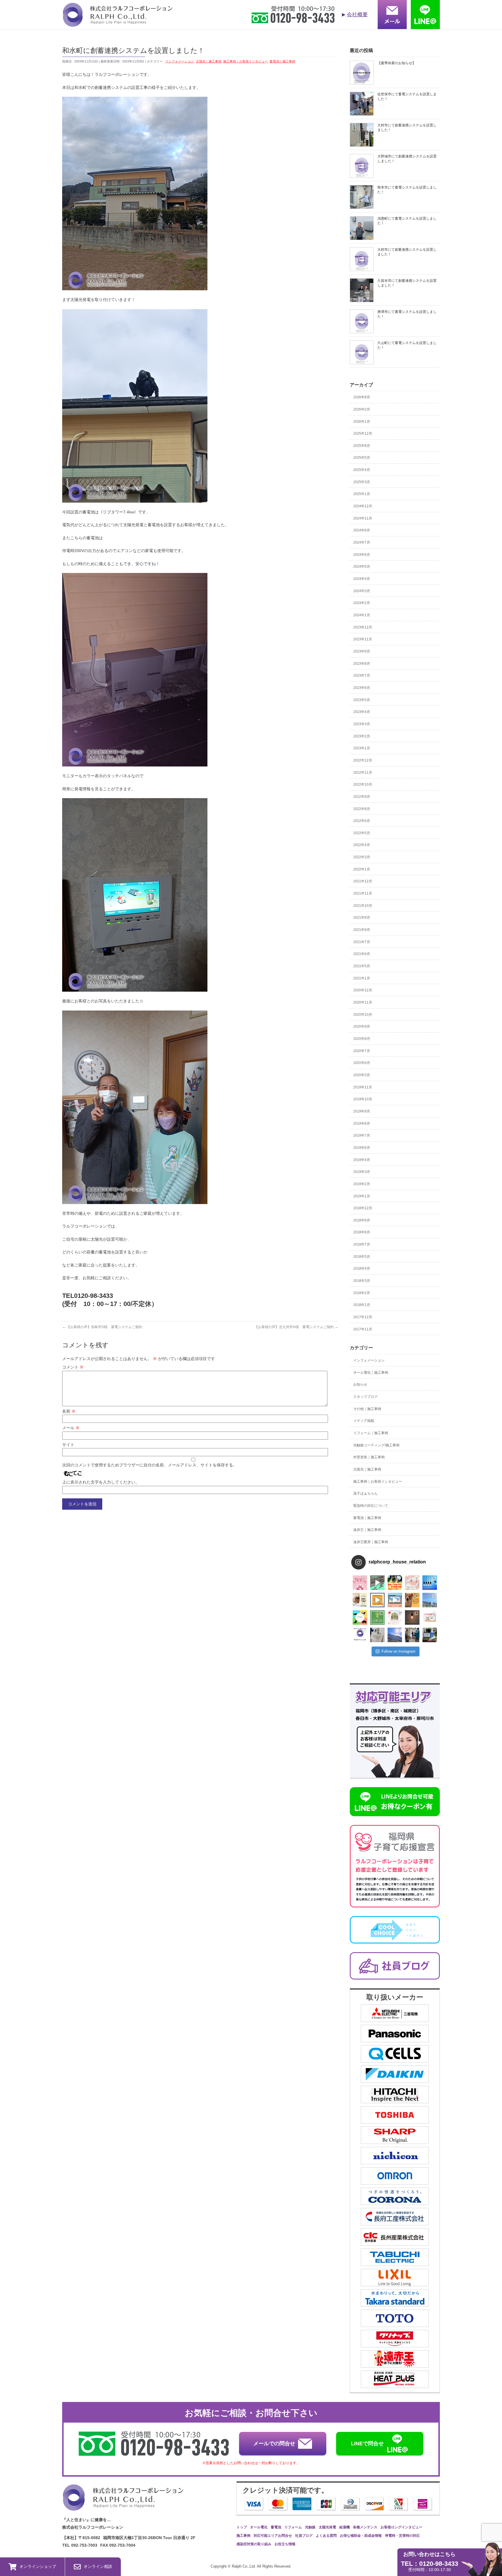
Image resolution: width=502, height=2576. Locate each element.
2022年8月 (362, 809)
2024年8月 (362, 530)
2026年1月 (362, 422)
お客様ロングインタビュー (401, 2527)
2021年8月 (362, 930)
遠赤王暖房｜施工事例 (371, 1542)
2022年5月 (362, 833)
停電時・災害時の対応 (402, 2536)
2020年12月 (363, 990)
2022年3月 (362, 857)
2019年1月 (362, 1196)
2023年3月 (362, 724)
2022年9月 (362, 797)
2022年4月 (362, 845)
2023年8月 (362, 664)
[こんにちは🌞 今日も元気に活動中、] (395, 1600)
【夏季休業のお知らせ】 (397, 63)
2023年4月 (362, 712)
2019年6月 (362, 1148)
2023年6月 (362, 688)
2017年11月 (363, 1329)
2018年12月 (363, 1208)
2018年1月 (362, 1305)
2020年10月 (363, 1015)
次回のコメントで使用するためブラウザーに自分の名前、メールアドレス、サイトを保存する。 (150, 1465)
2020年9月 (362, 1027)
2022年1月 (362, 869)
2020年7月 (362, 1051)
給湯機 (345, 2527)
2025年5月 (362, 458)
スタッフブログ (365, 1397)
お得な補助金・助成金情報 (361, 2536)
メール (71, 1428)
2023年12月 (363, 627)
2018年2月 (362, 1293)
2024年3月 (362, 591)
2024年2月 (362, 603)
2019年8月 (362, 1124)
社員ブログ (304, 2536)
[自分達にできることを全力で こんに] (377, 1617)
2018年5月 (362, 1257)
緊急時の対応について (371, 1506)
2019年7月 (362, 1135)
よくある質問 (326, 2536)
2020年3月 (362, 1075)
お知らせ (360, 1384)
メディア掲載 (364, 1421)
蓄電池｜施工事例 (282, 61)
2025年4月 (362, 470)
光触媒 (310, 2527)
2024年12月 (363, 506)
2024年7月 (362, 542)
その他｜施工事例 (367, 1409)
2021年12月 (363, 881)
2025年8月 (362, 446)
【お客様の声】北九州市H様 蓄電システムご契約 (296, 1327)
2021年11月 (363, 893)
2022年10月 (363, 784)
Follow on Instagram (398, 1651)
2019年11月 (363, 1087)
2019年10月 (363, 1099)
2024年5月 (362, 567)
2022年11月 (363, 773)
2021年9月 (362, 918)
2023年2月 (362, 736)
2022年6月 (362, 821)
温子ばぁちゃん (365, 1493)
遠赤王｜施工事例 (367, 1530)
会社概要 (357, 15)
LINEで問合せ (367, 2444)
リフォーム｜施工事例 (371, 1433)
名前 (69, 1411)
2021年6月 (362, 954)
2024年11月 (363, 518)
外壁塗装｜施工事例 (369, 1457)
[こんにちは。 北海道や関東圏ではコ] (430, 1617)
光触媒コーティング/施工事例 (376, 1445)
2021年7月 (362, 942)
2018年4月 (362, 1269)
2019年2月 (362, 1184)
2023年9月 (362, 651)
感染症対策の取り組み (254, 2544)
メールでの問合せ (274, 2444)
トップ (242, 2527)
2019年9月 (362, 1111)
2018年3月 (362, 1281)
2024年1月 (362, 615)
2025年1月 (362, 494)
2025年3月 (362, 482)
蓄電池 (276, 2527)
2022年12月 (363, 760)
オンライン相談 (98, 2566)
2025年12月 (363, 433)
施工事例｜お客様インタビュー (245, 61)
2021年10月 (363, 906)
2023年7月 (362, 676)
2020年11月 (363, 1002)
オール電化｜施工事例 (371, 1373)
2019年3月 (362, 1172)
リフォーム (293, 2527)
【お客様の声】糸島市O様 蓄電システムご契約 (102, 1327)
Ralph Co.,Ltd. (244, 2566)
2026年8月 (362, 397)
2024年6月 (362, 555)
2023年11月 (363, 639)
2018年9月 (362, 1220)
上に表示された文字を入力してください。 (101, 1482)
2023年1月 (362, 748)
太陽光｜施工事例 (209, 61)
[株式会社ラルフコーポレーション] (117, 23)
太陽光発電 (327, 2527)
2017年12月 (363, 1317)
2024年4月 (362, 579)
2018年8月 (362, 1232)
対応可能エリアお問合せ (273, 2536)
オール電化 (259, 2527)
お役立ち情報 (285, 2544)
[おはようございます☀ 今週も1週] (430, 1583)
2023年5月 (362, 700)
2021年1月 (362, 978)
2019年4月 (362, 1160)
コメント (73, 1367)
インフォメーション (180, 61)
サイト (68, 1445)
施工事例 (243, 2536)
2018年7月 (362, 1244)
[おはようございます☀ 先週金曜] (395, 1583)
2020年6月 (362, 1063)
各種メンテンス (365, 2527)
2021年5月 (362, 966)
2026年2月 (362, 409)
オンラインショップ (38, 2566)
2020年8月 (362, 1039)
